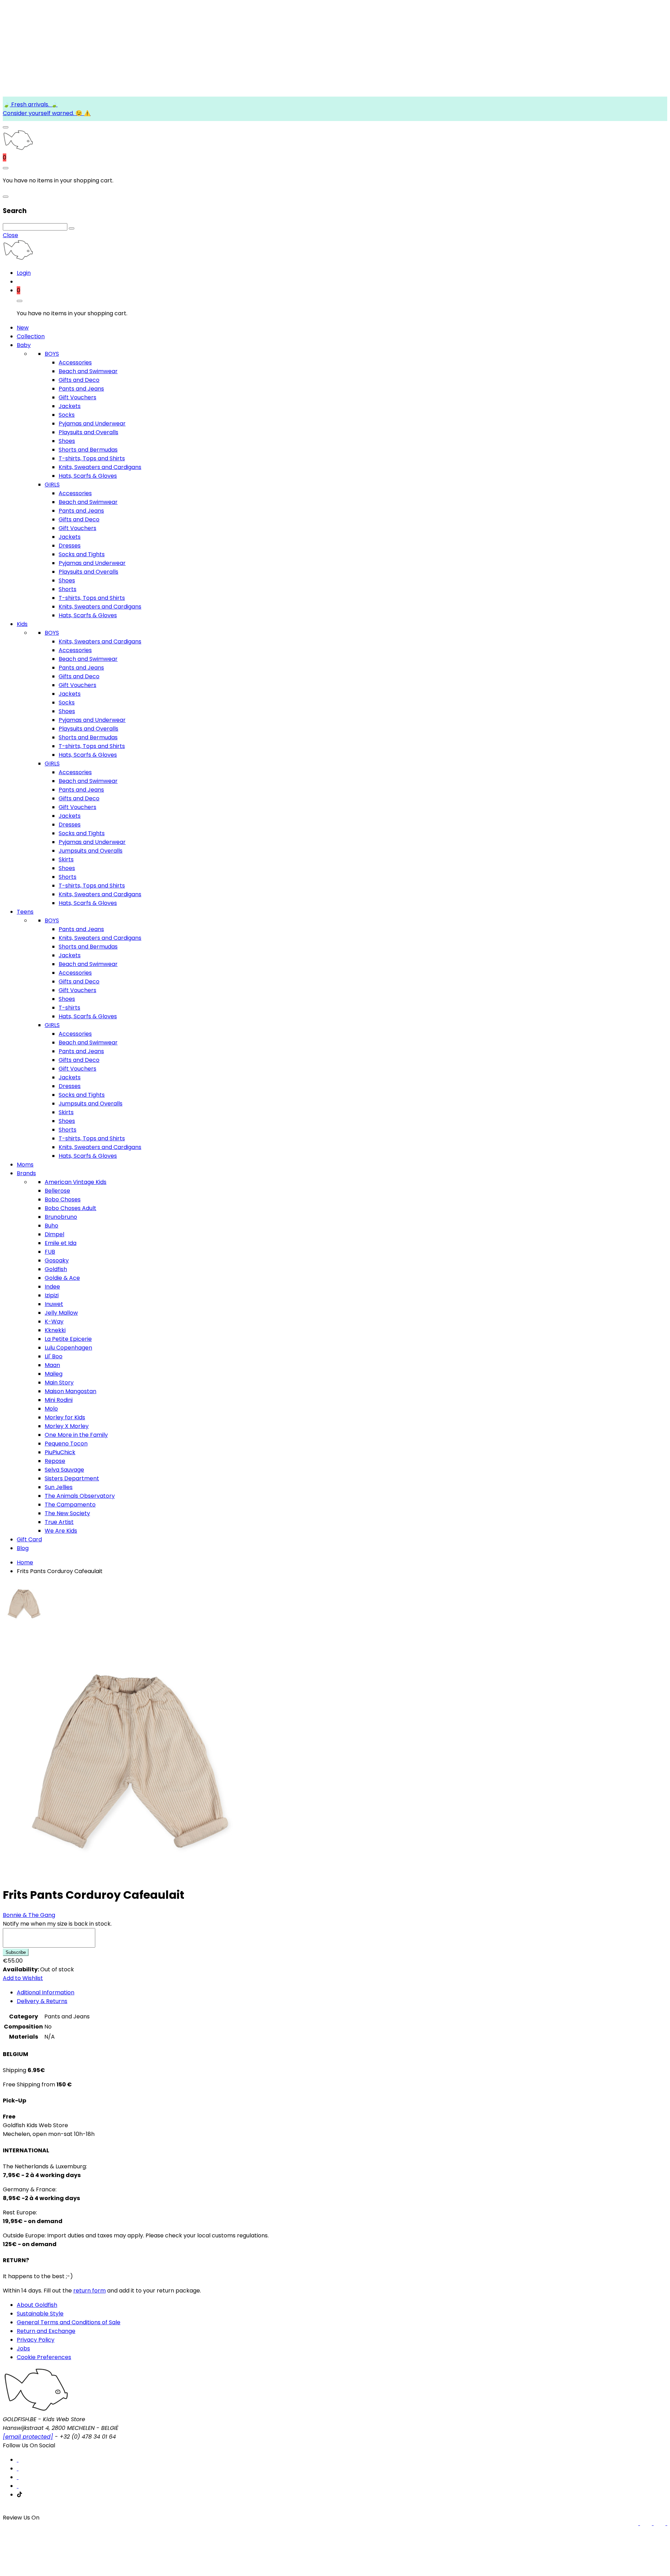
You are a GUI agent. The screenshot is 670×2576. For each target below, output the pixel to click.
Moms (25, 1165)
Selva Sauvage (64, 1470)
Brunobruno (61, 1217)
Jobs (23, 2348)
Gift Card (29, 1539)
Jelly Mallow (61, 1313)
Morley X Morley (67, 1426)
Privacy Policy (36, 2340)
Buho (51, 1226)
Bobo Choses (63, 1199)
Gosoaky (57, 1260)
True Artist (59, 1522)
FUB (50, 1252)
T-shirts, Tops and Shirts (92, 458)
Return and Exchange (46, 2331)
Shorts (68, 589)
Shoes (67, 441)
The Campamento (70, 1505)
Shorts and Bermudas (88, 450)
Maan (52, 1365)
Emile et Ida (61, 1243)
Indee (52, 1287)
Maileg (54, 1374)
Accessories (75, 362)
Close (10, 235)
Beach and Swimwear (88, 371)
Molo (51, 1409)
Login (24, 273)
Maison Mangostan (70, 1391)
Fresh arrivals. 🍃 (34, 104)
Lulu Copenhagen (68, 1348)
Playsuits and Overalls (88, 432)
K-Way (54, 1321)
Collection (31, 336)
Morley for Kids (65, 1417)
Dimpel (54, 1234)
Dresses (70, 546)
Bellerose (57, 1191)
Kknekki (55, 1330)
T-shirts (69, 1008)
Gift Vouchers (77, 397)
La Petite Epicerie (68, 1339)
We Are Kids (61, 1531)
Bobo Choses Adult (70, 1208)
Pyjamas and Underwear (92, 424)
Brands (26, 1173)
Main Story (59, 1383)
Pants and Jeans (81, 389)
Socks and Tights (82, 554)
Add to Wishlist (23, 1978)
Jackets (70, 406)
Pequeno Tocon (66, 1444)
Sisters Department (72, 1478)
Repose (55, 1461)
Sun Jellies (59, 1487)
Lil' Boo (54, 1356)
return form (90, 2291)
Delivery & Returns (42, 2001)
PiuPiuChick (60, 1452)
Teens (25, 912)
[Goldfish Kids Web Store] (18, 149)
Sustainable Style (40, 2314)
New (23, 328)
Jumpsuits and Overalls (91, 851)
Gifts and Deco (79, 380)
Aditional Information (46, 1992)
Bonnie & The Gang (29, 1915)
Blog (23, 1548)
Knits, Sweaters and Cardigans (100, 467)
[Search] (72, 228)
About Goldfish (37, 2305)
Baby (24, 345)
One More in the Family (76, 1435)
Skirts (66, 859)
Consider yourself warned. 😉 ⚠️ (47, 113)
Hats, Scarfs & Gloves (88, 476)
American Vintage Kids (76, 1182)
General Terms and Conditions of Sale (69, 2322)
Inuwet (54, 1304)
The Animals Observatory (80, 1496)
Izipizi (52, 1295)
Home (25, 1562)
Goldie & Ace (62, 1278)
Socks (67, 415)
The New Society (67, 1513)
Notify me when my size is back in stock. (57, 1924)
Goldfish (56, 1269)
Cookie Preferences (44, 2357)
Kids (22, 624)
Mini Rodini (59, 1400)
